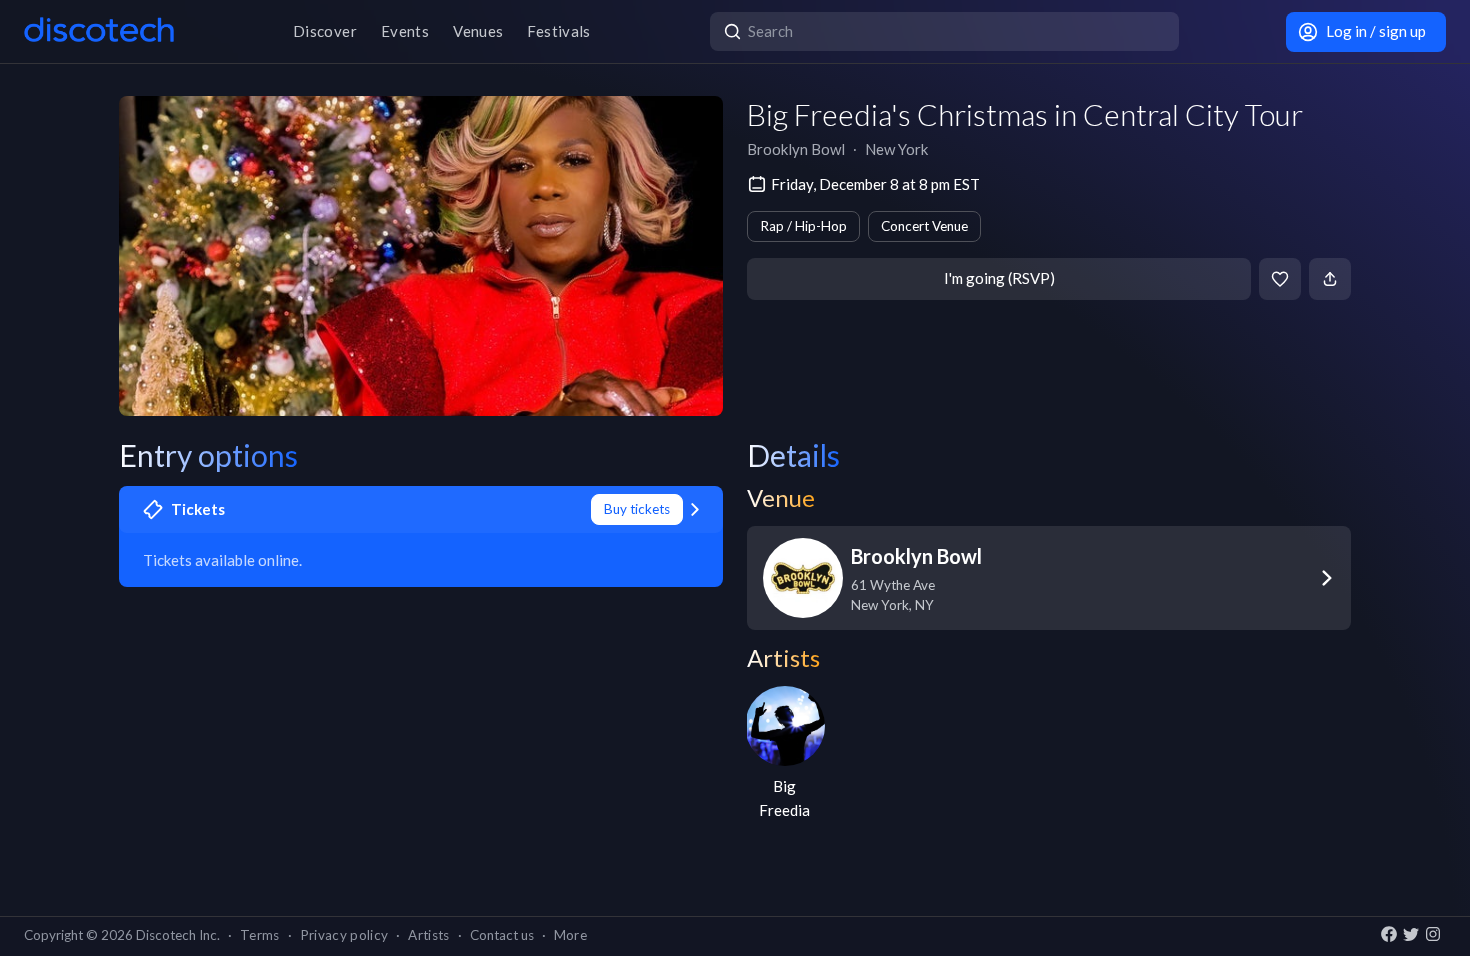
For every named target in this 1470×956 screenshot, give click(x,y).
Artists (428, 935)
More (570, 935)
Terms (260, 935)
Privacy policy (344, 935)
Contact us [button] (502, 935)
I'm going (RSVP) (999, 278)
